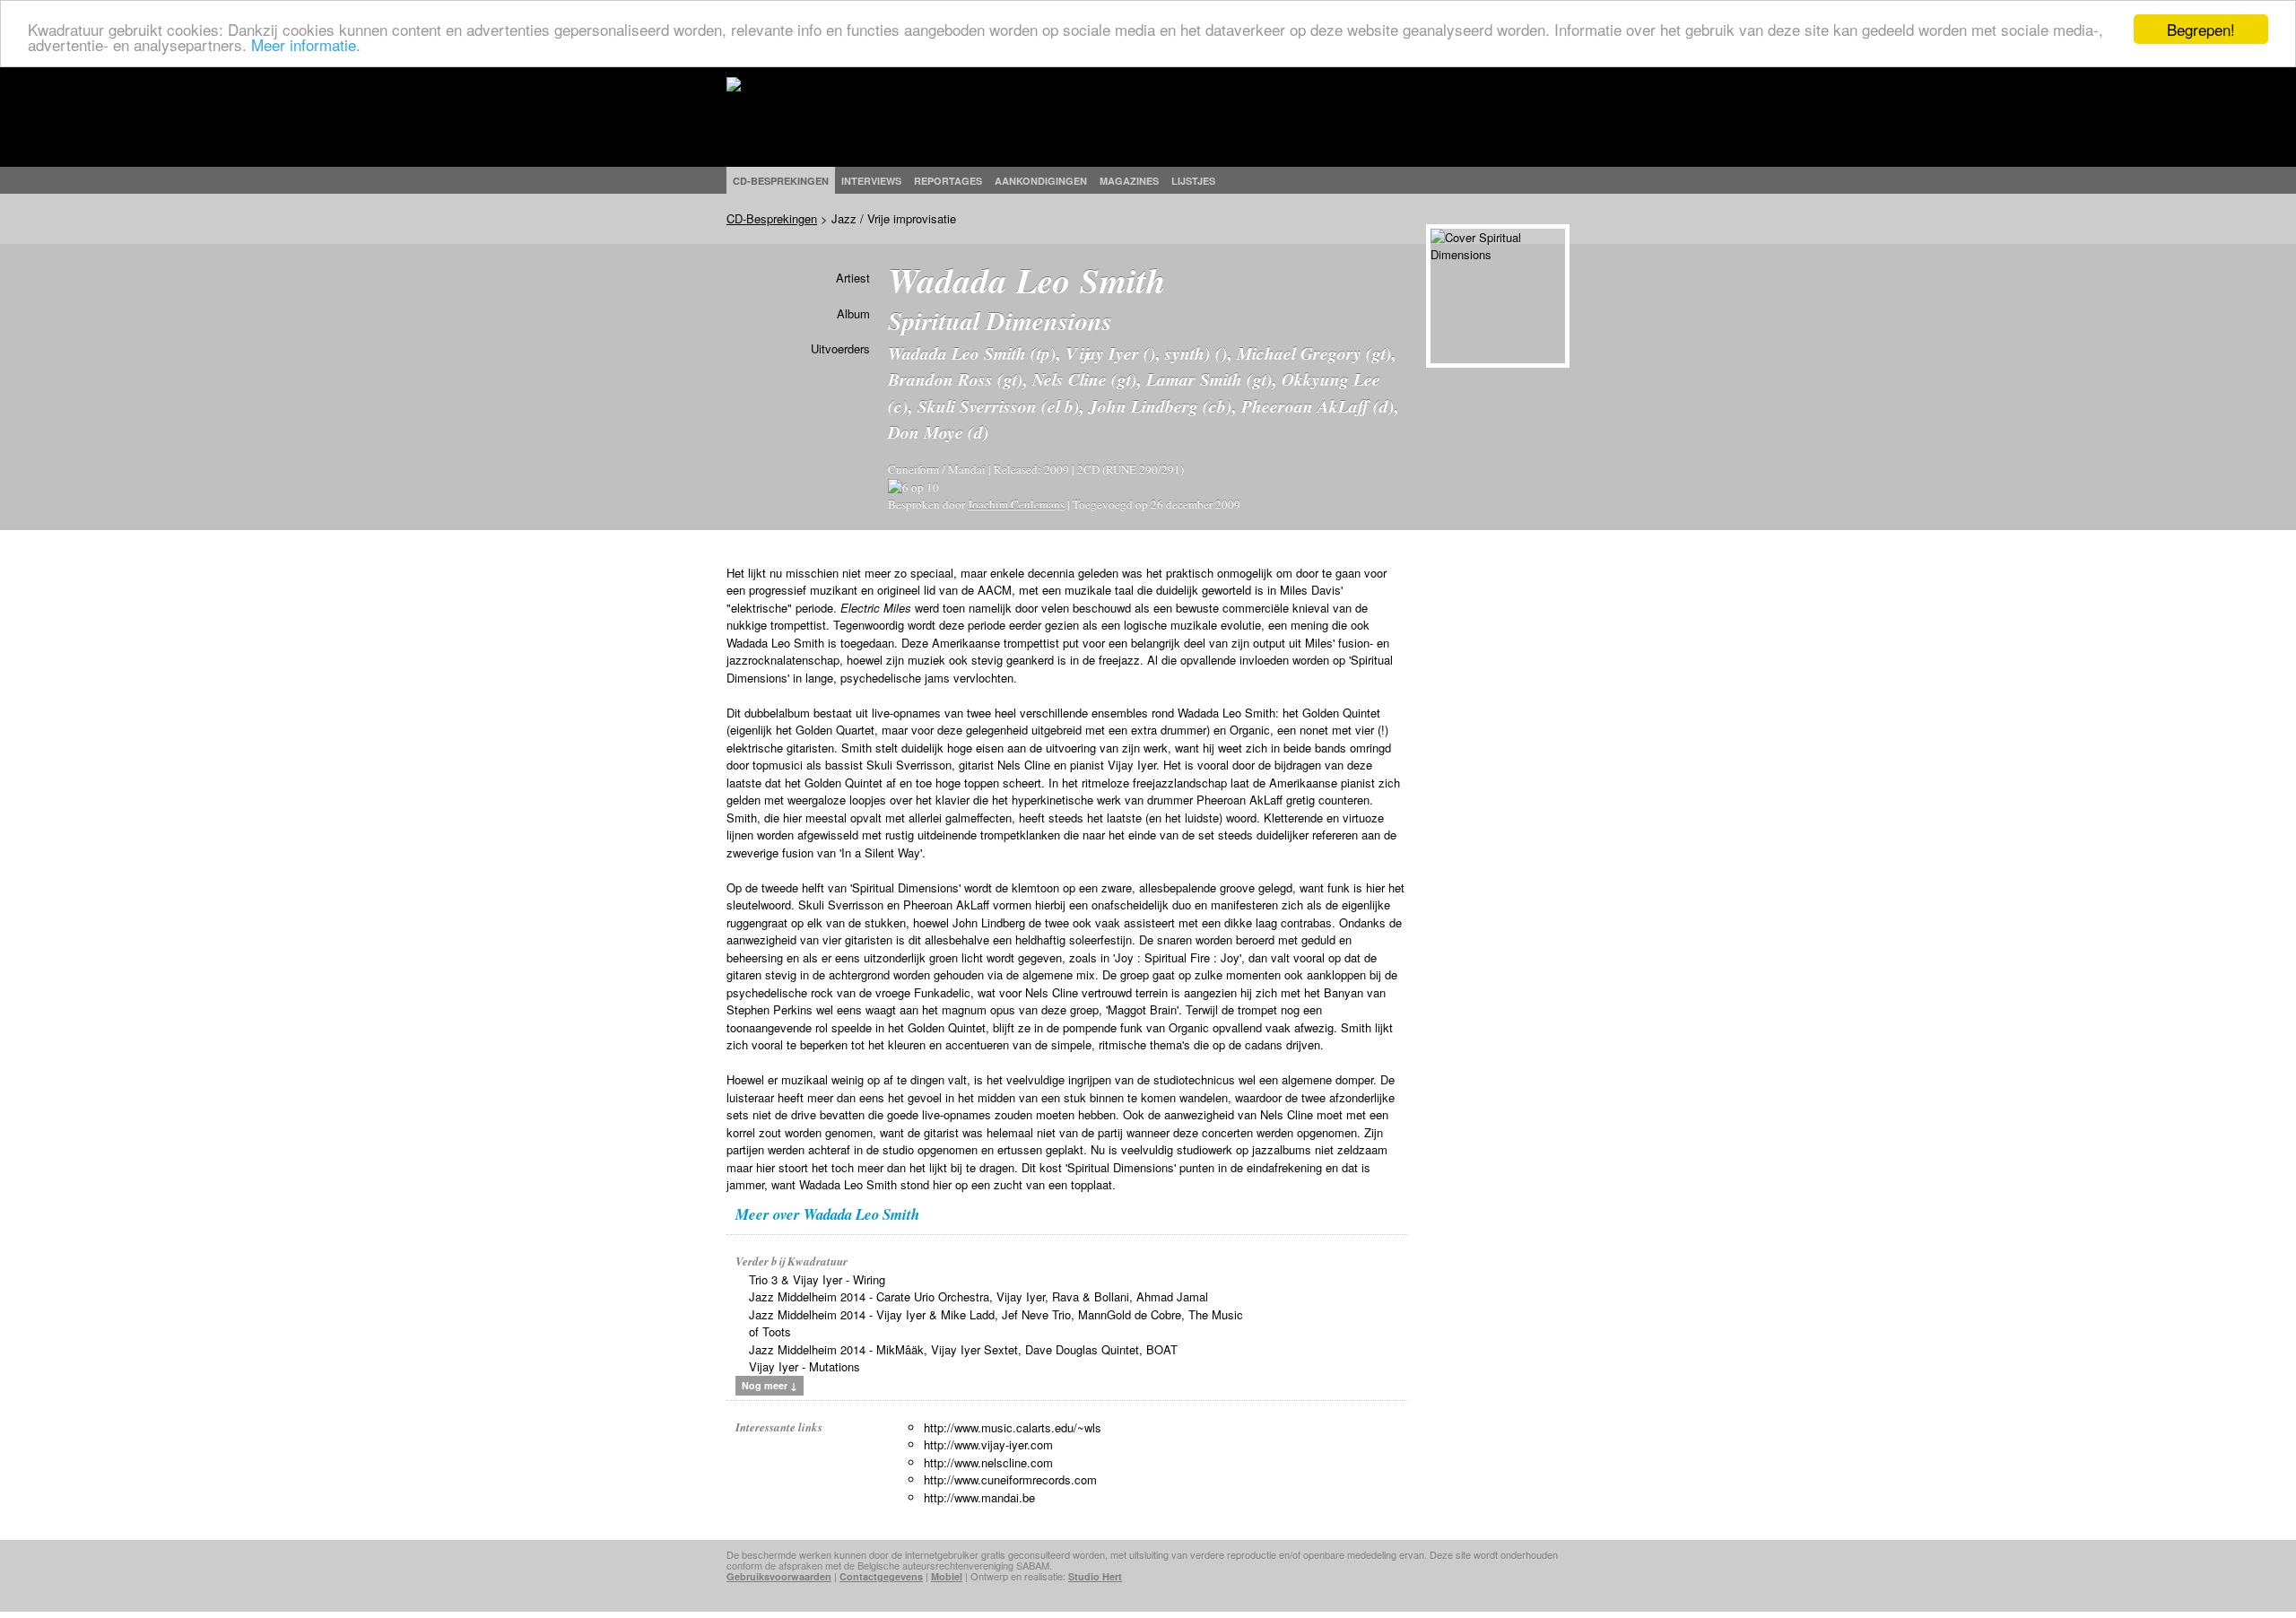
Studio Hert (1095, 1576)
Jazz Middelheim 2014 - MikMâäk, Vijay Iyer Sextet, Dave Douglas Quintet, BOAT (963, 1349)
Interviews (871, 181)
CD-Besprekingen (772, 218)
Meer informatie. (306, 45)
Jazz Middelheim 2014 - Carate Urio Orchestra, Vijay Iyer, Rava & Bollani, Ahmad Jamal (978, 1296)
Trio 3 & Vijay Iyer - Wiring (817, 1279)
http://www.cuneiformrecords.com (1010, 1479)
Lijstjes (1193, 181)
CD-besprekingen (781, 181)
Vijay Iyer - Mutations (804, 1366)
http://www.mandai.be (979, 1497)
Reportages (948, 181)
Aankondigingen (1041, 181)
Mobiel (947, 1576)
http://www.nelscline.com (988, 1462)
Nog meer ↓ (770, 1385)
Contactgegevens (881, 1576)
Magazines (1129, 181)
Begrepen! (2201, 29)
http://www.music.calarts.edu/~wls (1013, 1427)
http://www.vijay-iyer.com (988, 1444)
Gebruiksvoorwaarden (779, 1576)
